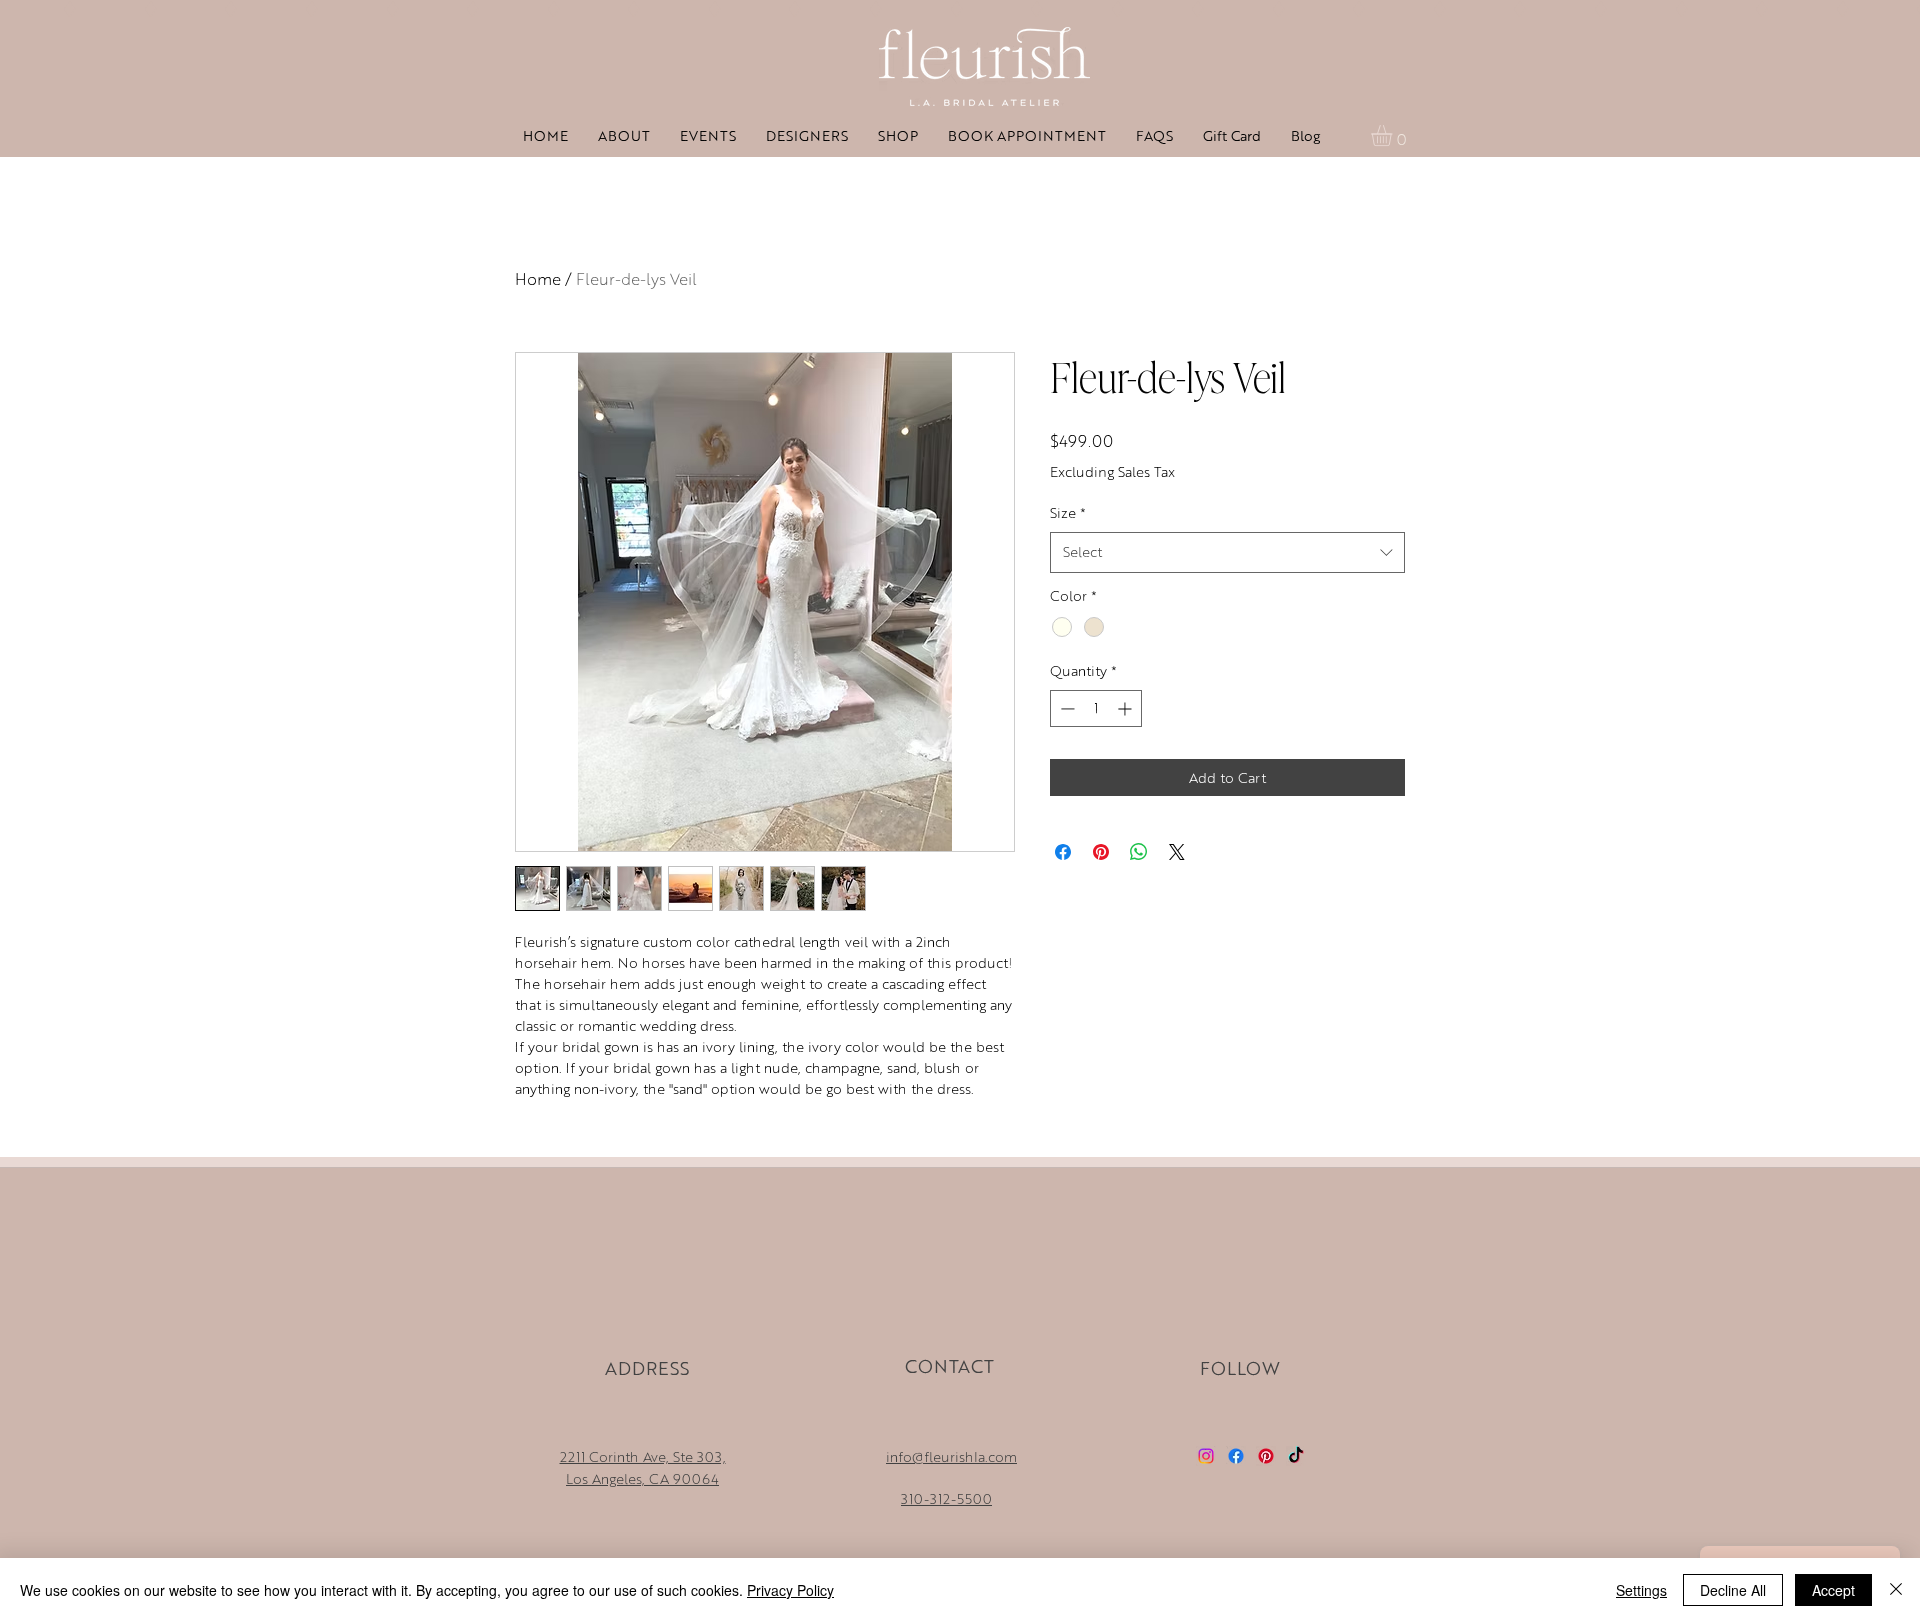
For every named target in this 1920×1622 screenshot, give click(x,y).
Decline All (1733, 1590)
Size (1068, 512)
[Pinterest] (1266, 1456)
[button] (1394, 135)
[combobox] (1227, 552)
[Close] (1896, 1590)
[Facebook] (1236, 1456)
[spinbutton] (1096, 708)
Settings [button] (1641, 1590)
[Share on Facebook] (1063, 852)
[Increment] (1126, 708)
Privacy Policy (790, 1590)
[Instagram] (1206, 1456)
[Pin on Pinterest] (1101, 852)
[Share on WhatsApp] (1139, 852)
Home (538, 279)
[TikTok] (1296, 1456)
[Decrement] (1065, 708)
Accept (1833, 1590)
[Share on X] (1177, 852)
